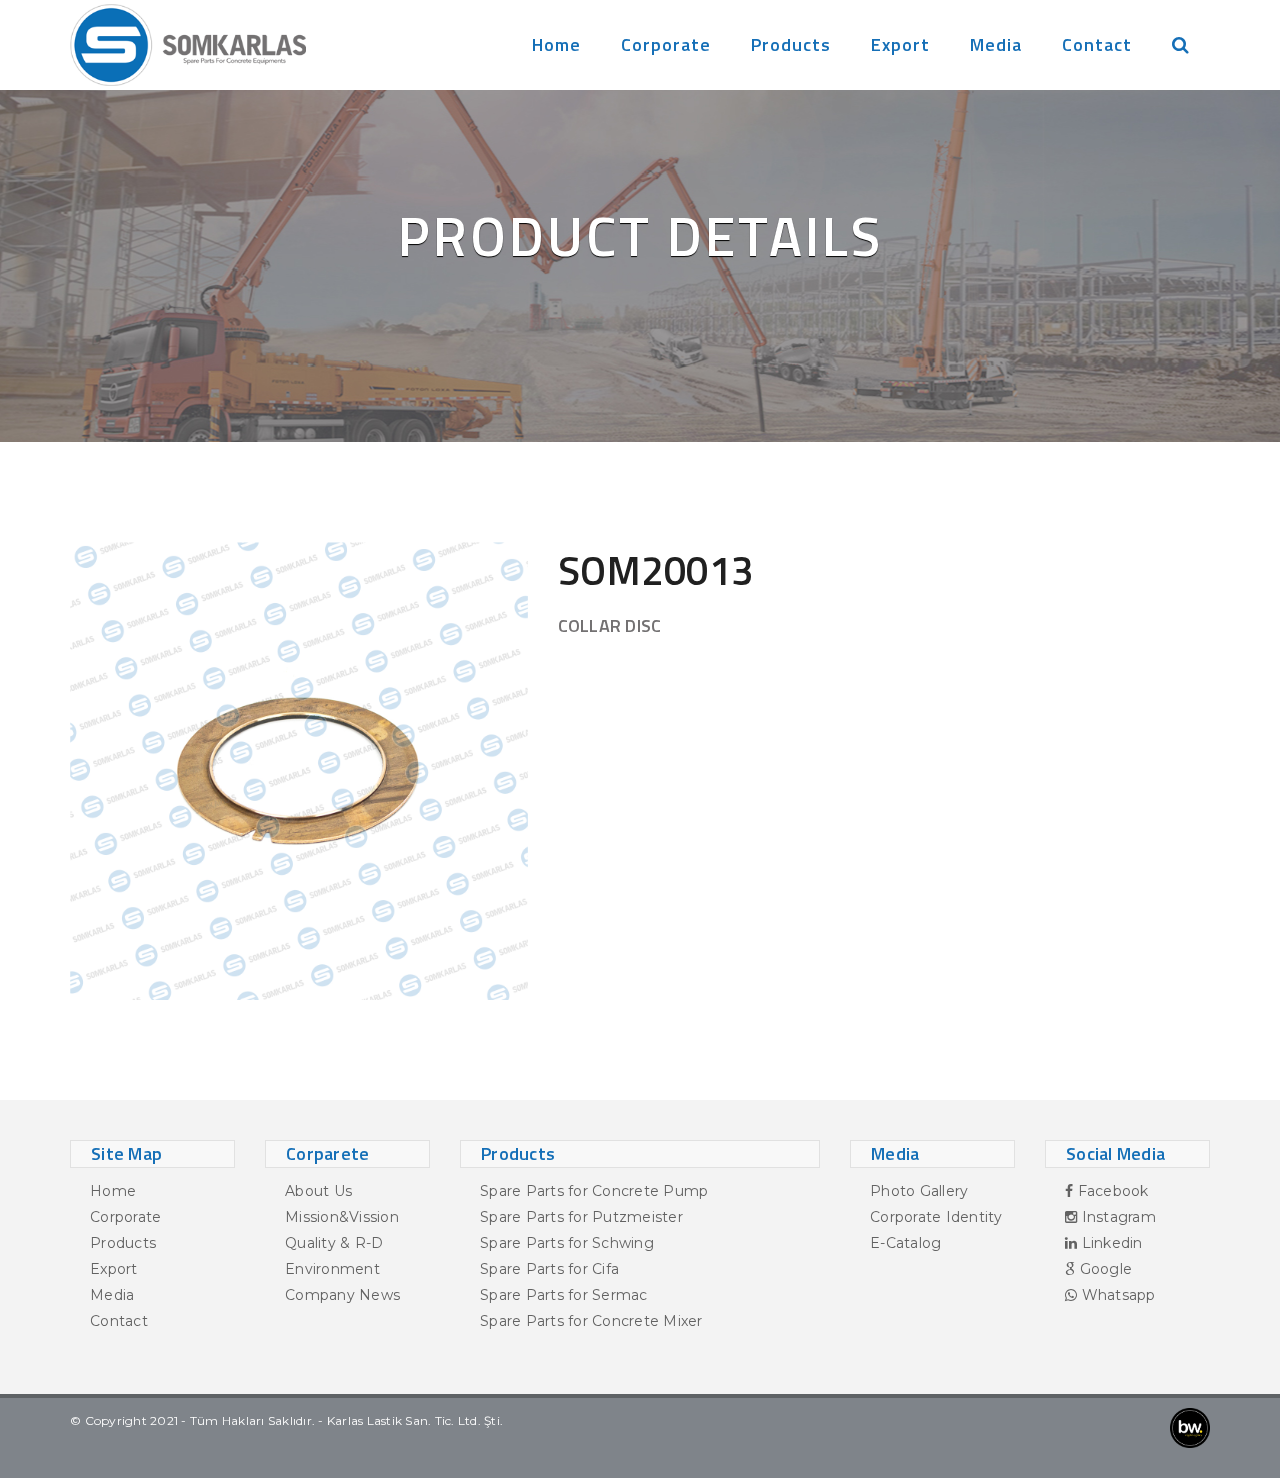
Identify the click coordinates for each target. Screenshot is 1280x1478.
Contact (1097, 44)
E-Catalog (905, 1243)
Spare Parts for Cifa (549, 1269)
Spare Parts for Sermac (564, 1295)
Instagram (1116, 1217)
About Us (318, 1191)
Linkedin (1109, 1243)
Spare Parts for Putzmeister (581, 1217)
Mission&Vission (342, 1217)
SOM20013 (656, 570)
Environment (332, 1269)
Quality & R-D (334, 1243)
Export (900, 44)
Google (1103, 1269)
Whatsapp (1116, 1295)
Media (996, 44)
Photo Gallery (919, 1191)
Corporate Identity (936, 1217)
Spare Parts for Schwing (567, 1243)
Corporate (666, 44)
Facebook (1110, 1191)
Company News (342, 1295)
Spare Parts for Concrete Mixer (591, 1321)
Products (791, 44)
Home (556, 44)
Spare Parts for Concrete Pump (594, 1191)
